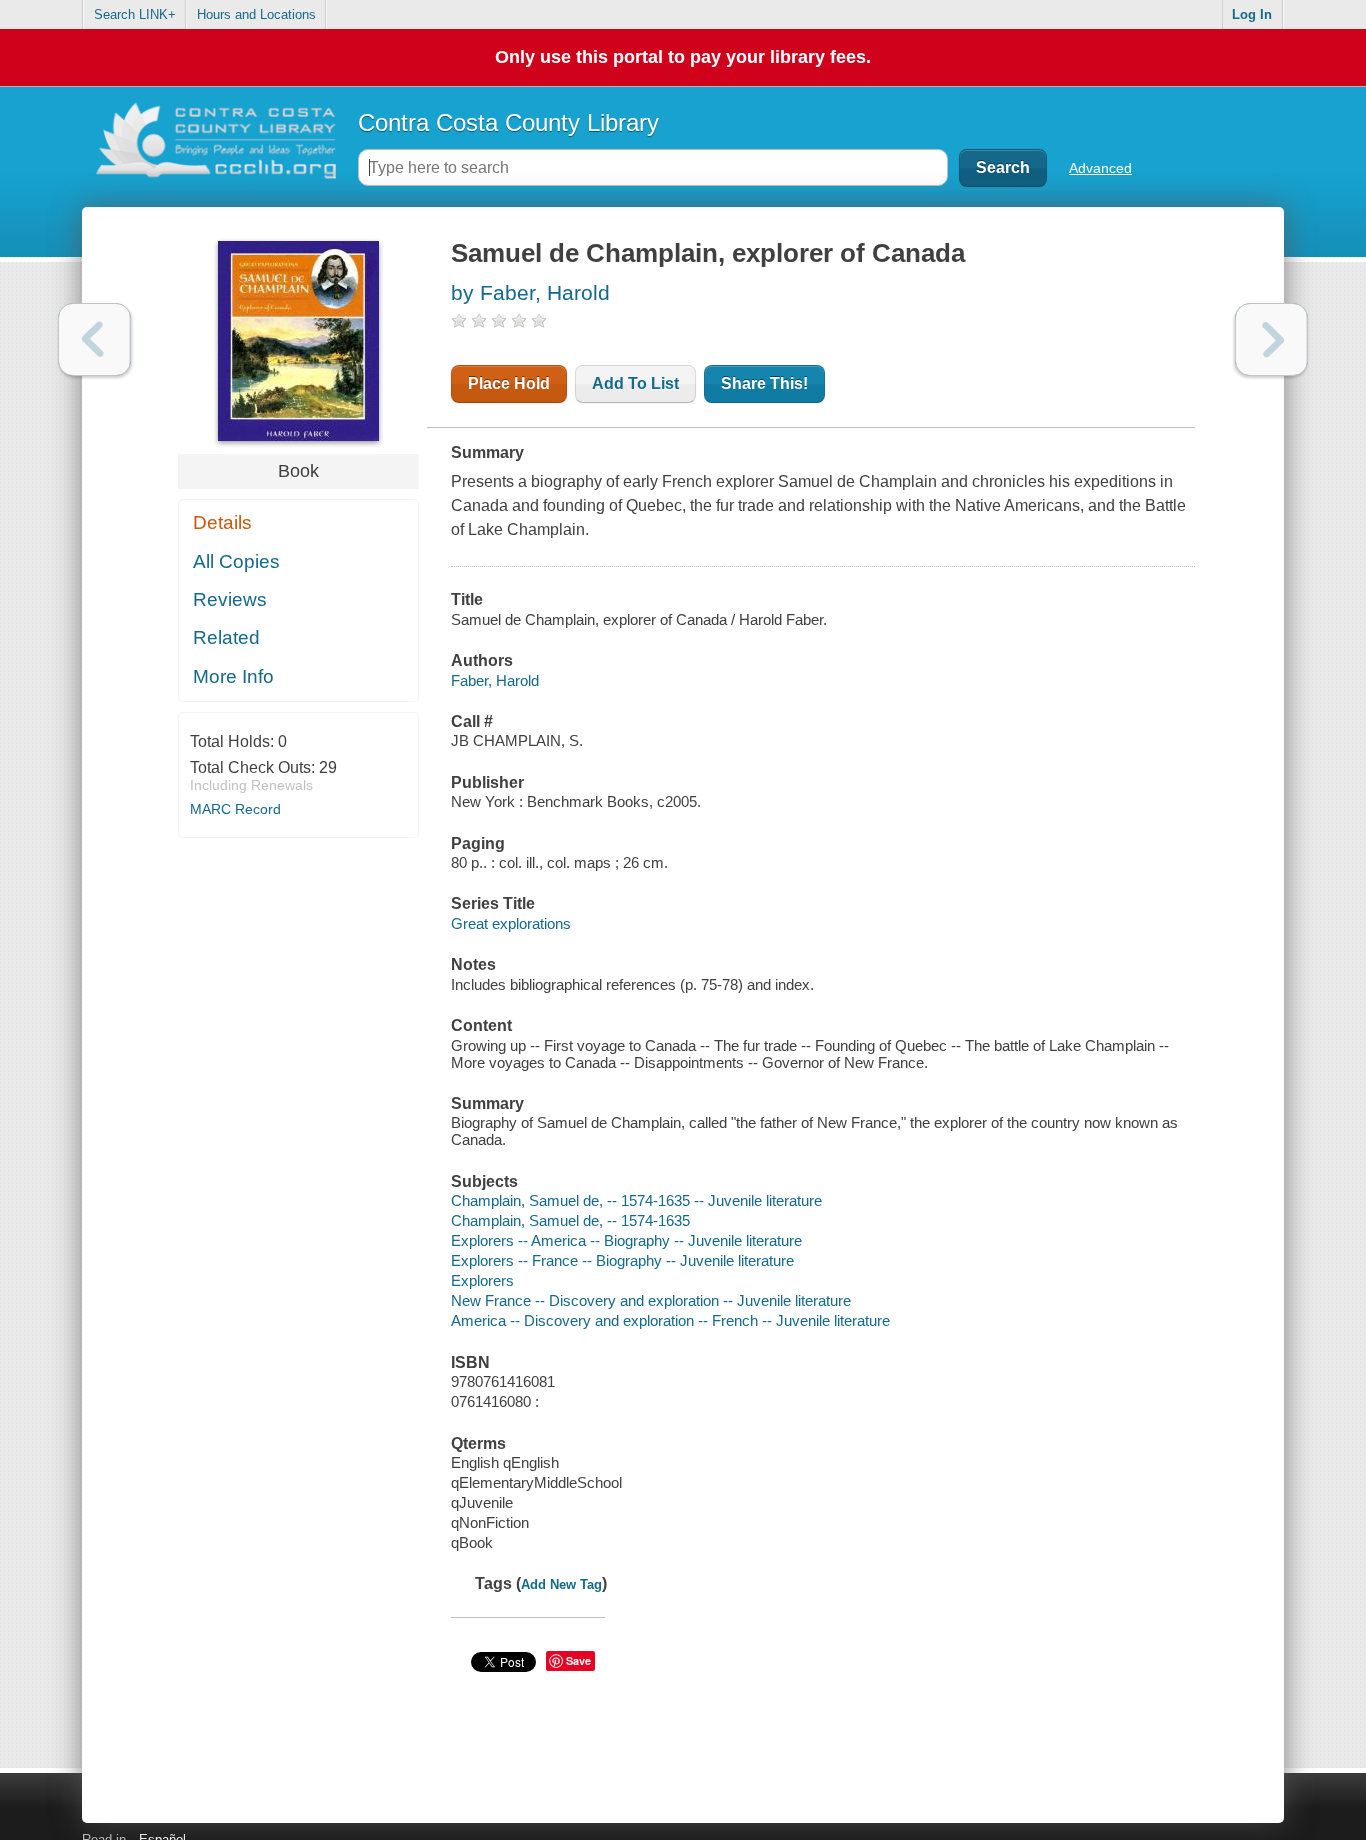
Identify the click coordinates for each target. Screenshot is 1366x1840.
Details (222, 522)
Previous (94, 339)
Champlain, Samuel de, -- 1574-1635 (570, 1220)
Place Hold (509, 383)
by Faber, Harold (530, 292)
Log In (1252, 14)
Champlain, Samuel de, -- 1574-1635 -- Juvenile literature (636, 1200)
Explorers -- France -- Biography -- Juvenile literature (622, 1260)
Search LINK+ (135, 14)
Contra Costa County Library (508, 122)
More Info (233, 676)
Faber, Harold (495, 680)
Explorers (482, 1280)
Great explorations (511, 923)
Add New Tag (561, 1584)
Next (1271, 339)
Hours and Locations (256, 14)
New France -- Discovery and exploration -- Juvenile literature (651, 1300)
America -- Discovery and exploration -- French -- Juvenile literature (670, 1320)
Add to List (635, 383)
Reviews (230, 599)
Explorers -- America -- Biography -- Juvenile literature (626, 1240)
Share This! (764, 383)
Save (578, 1660)
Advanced (1100, 168)
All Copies (236, 561)
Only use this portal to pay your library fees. (683, 57)
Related (226, 637)
